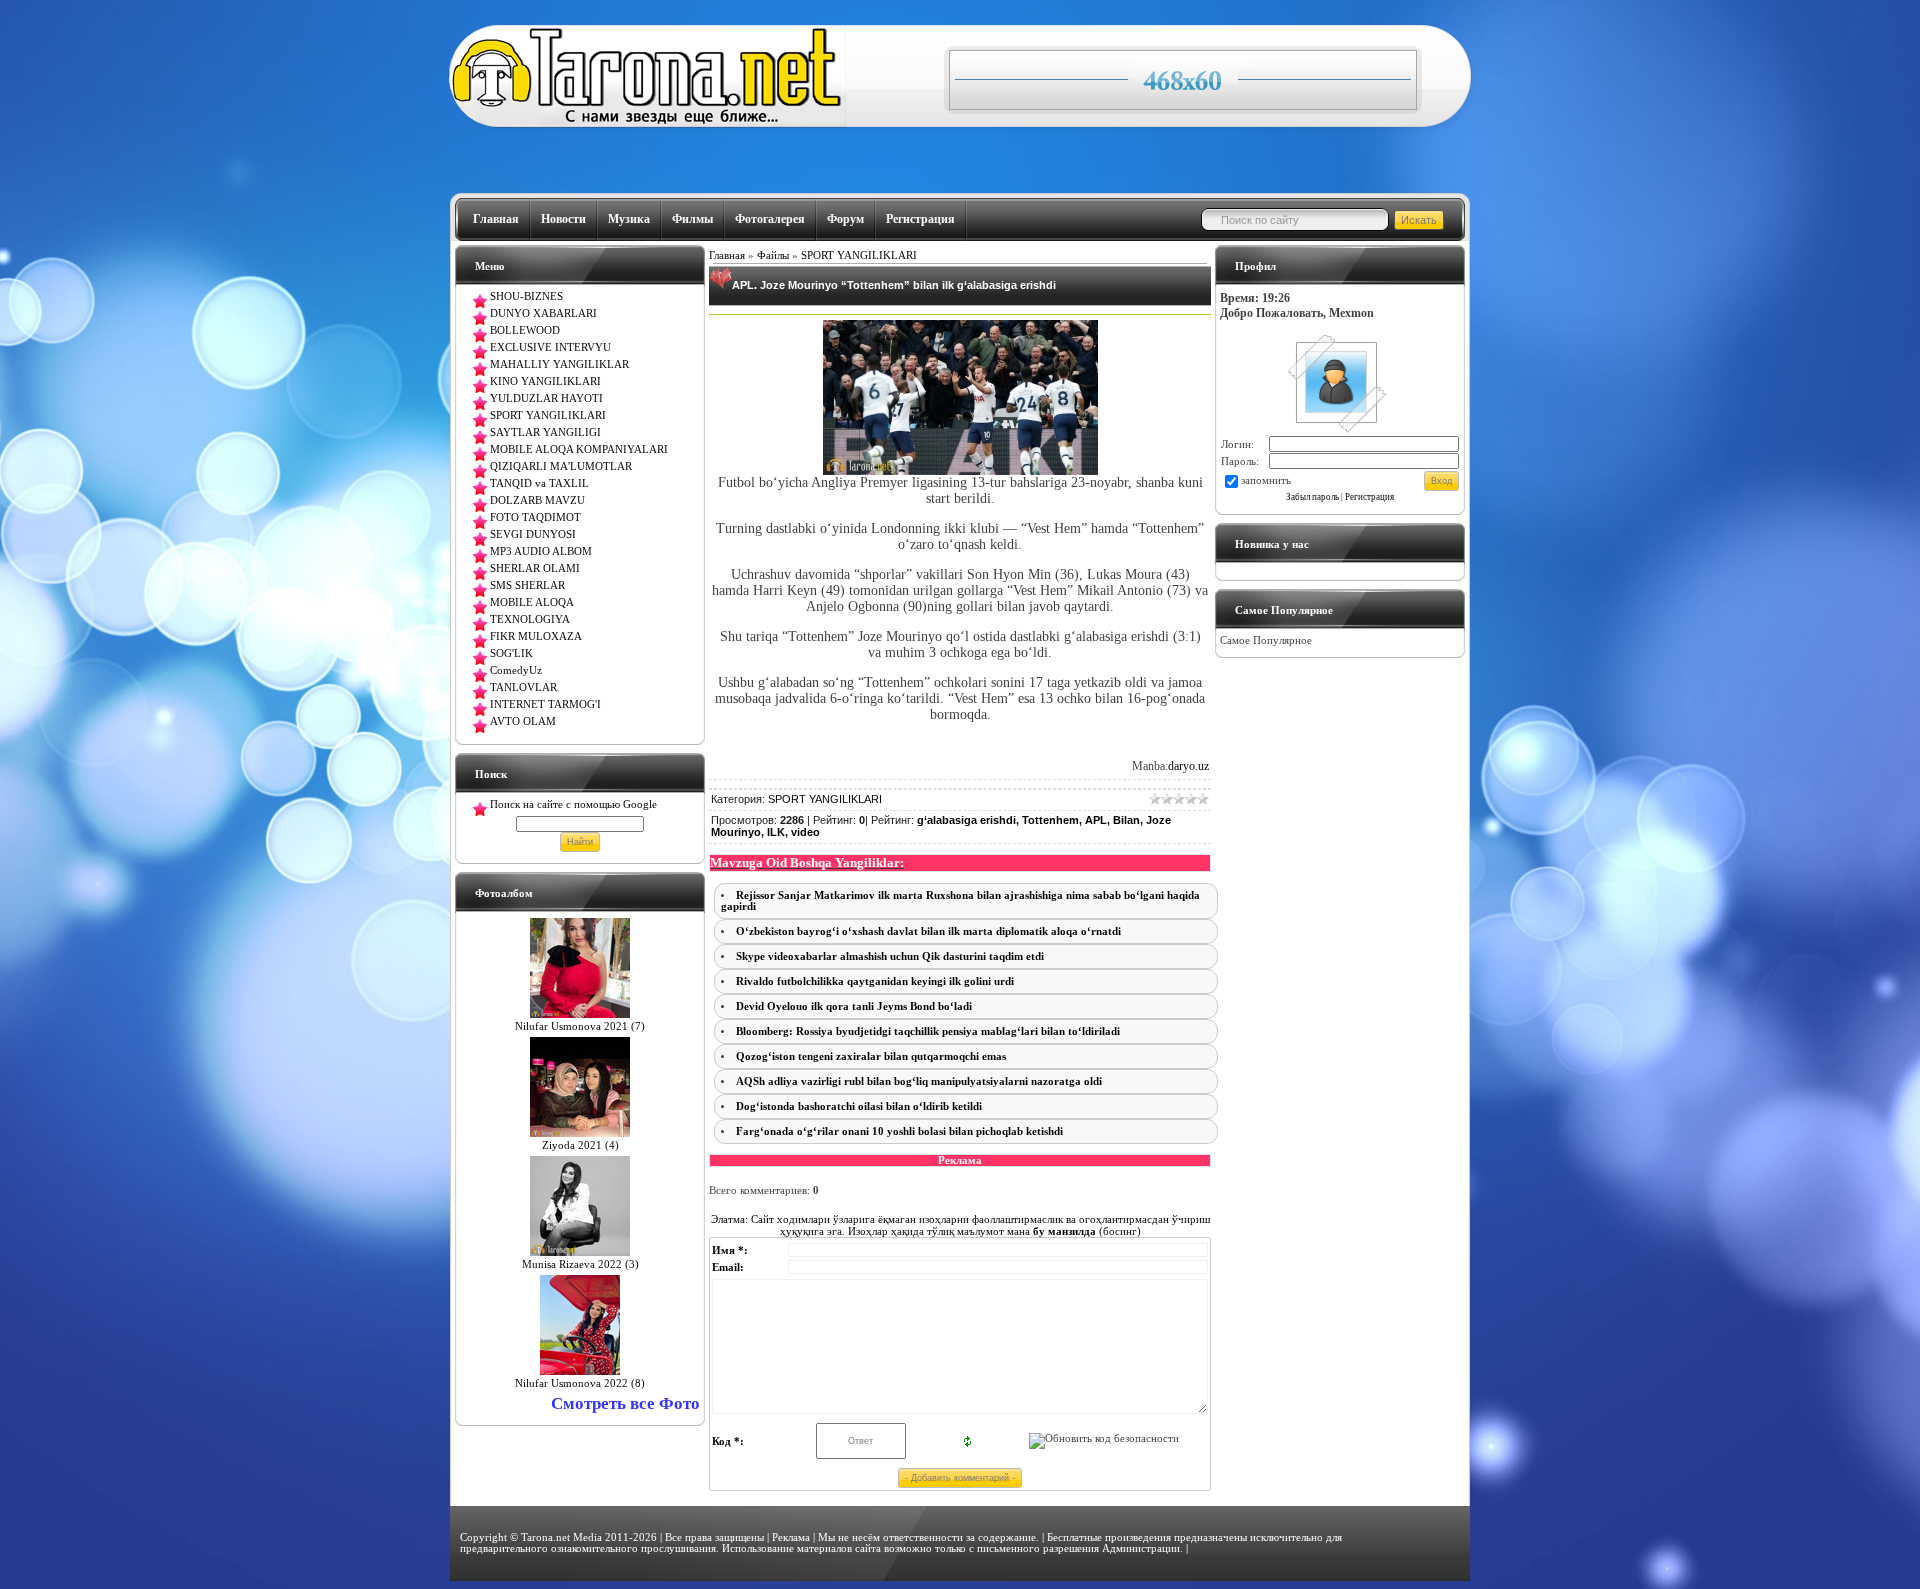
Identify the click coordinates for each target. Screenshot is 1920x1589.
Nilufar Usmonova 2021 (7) (580, 1026)
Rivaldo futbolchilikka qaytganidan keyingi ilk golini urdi (875, 981)
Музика (629, 219)
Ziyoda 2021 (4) (580, 1145)
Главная (496, 219)
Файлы (773, 255)
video (805, 832)
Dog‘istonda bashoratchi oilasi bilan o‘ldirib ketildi (859, 1106)
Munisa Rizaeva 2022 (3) (580, 1264)
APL (1096, 820)
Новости (563, 219)
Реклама (791, 1537)
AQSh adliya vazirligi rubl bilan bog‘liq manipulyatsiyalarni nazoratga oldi (919, 1081)
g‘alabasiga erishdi (966, 820)
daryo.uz (1188, 766)
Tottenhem (1050, 820)
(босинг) (1085, 1231)
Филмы (692, 219)
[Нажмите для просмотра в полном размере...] (960, 470)
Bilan (1126, 820)
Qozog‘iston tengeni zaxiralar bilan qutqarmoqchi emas (871, 1056)
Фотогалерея (770, 219)
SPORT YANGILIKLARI (859, 255)
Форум (845, 219)
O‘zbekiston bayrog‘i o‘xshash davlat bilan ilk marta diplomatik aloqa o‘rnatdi (928, 931)
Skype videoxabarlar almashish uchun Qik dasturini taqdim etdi (890, 956)
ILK (776, 832)
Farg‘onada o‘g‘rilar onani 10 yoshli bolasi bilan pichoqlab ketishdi (899, 1131)
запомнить (1266, 480)
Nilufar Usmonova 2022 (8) (580, 1383)
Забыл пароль (1312, 497)
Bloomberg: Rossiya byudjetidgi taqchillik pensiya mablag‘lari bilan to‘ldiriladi (928, 1031)
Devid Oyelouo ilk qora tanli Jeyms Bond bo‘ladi (854, 1006)
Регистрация (920, 219)
